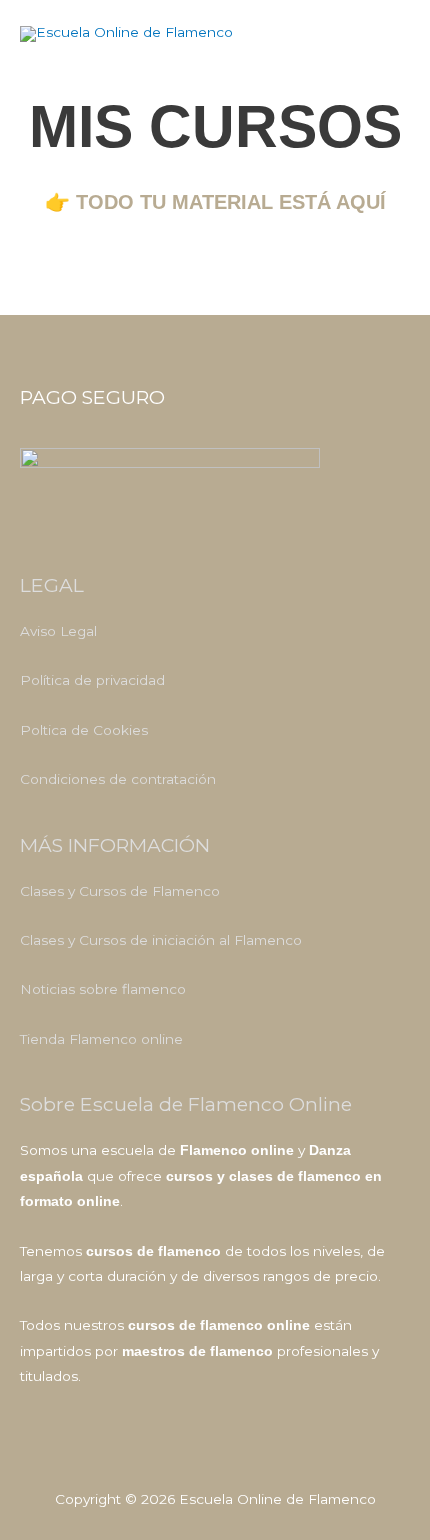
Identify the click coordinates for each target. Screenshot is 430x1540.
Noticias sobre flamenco (103, 989)
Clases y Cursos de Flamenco (120, 891)
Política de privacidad (92, 680)
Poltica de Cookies (84, 730)
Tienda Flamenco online (101, 1039)
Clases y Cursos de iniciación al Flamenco (161, 940)
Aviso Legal (58, 631)
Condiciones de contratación (118, 779)
